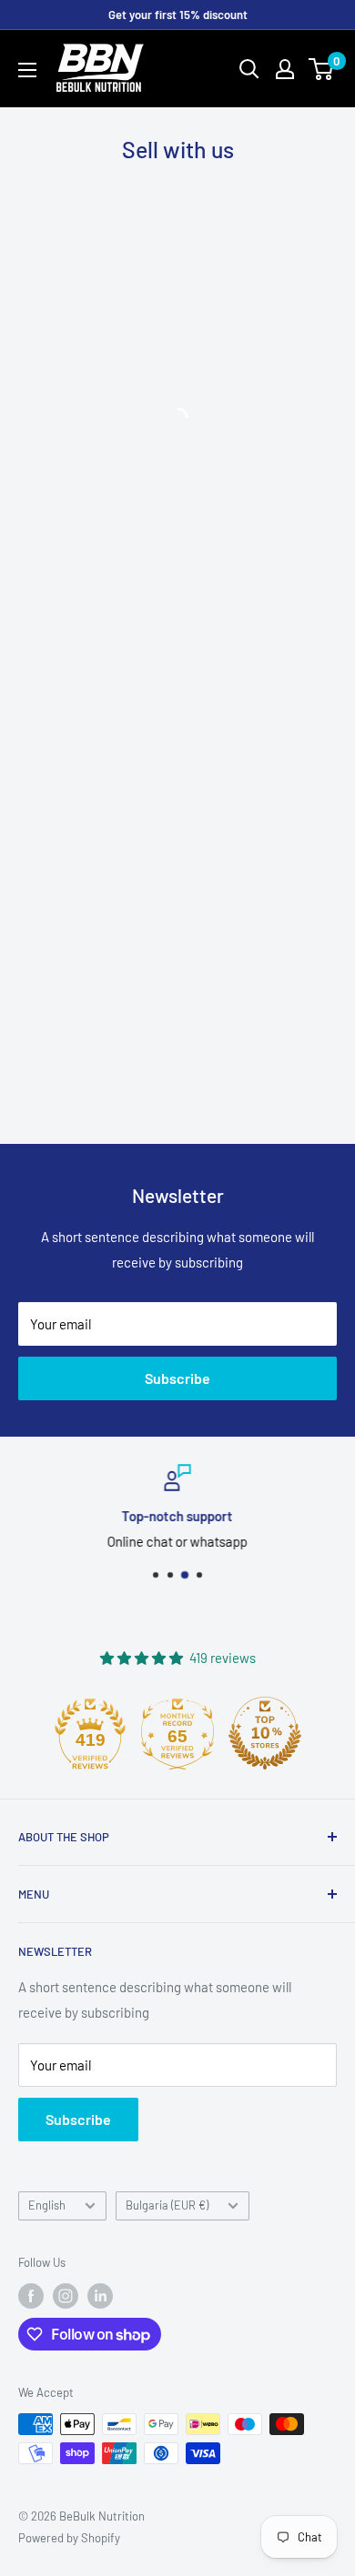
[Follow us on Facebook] (31, 2296)
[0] (322, 69)
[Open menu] (27, 70)
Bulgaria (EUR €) (167, 2205)
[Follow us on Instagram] (66, 2296)
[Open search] (249, 69)
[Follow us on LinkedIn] (100, 2296)
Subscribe (177, 1378)
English (47, 2205)
